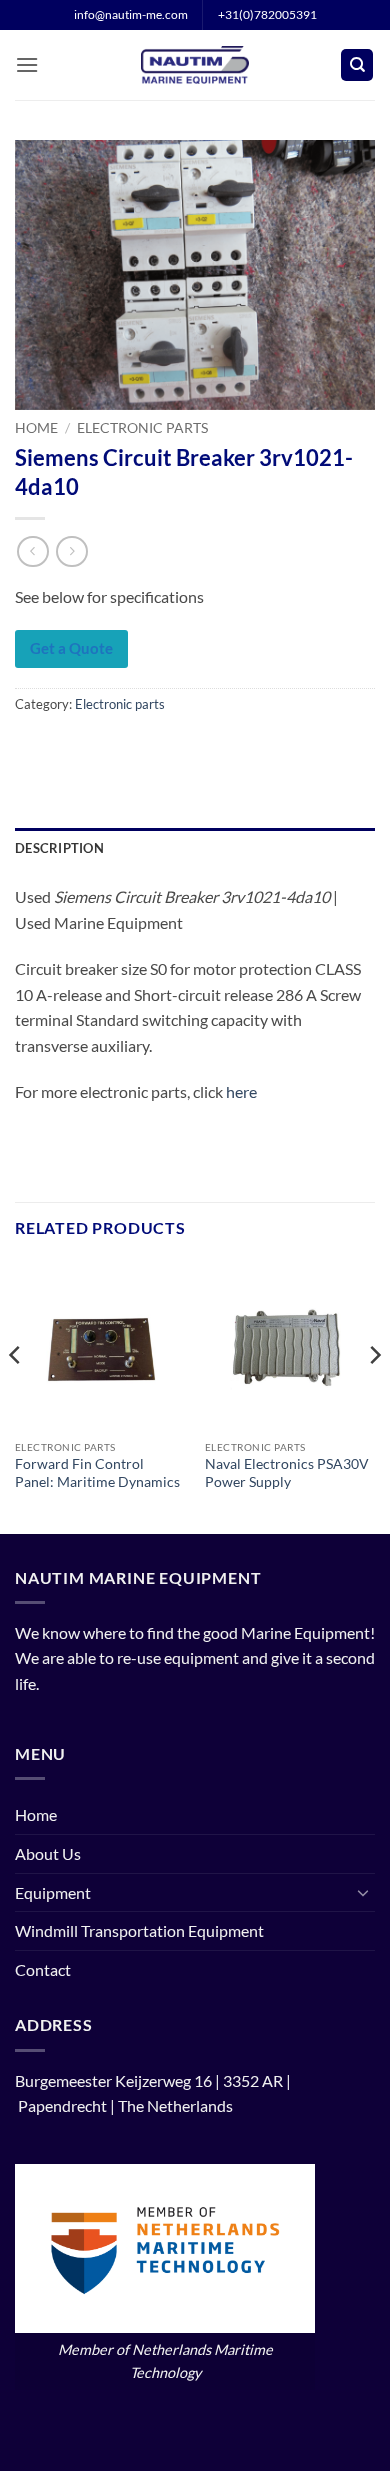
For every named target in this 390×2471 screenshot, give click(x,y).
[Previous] (16, 1394)
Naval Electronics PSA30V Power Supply (287, 1473)
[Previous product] (71, 551)
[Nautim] (195, 65)
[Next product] (32, 551)
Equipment (53, 1892)
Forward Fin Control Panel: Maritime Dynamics (97, 1473)
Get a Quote (71, 648)
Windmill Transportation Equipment (139, 1930)
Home (36, 428)
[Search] (357, 65)
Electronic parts (142, 428)
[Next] (374, 1394)
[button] (27, 64)
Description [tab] (59, 848)
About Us (48, 1853)
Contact (43, 1969)
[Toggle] (363, 1892)
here (241, 1091)
